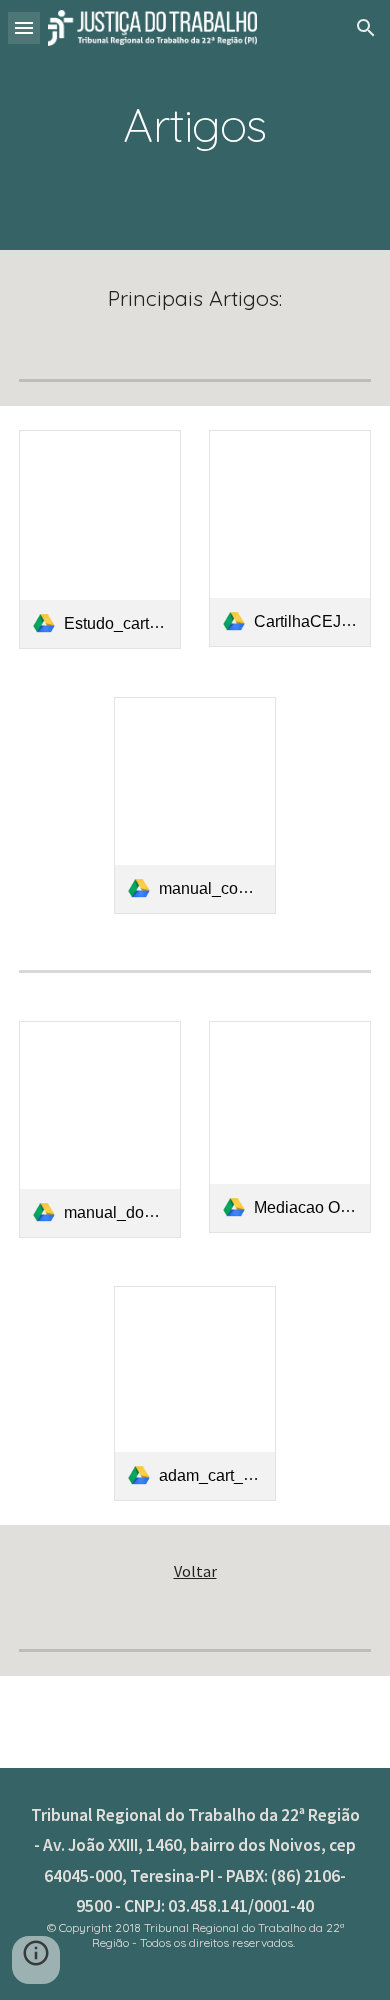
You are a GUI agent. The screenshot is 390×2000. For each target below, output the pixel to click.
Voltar (195, 1571)
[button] (24, 27)
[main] (195, 125)
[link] (100, 539)
